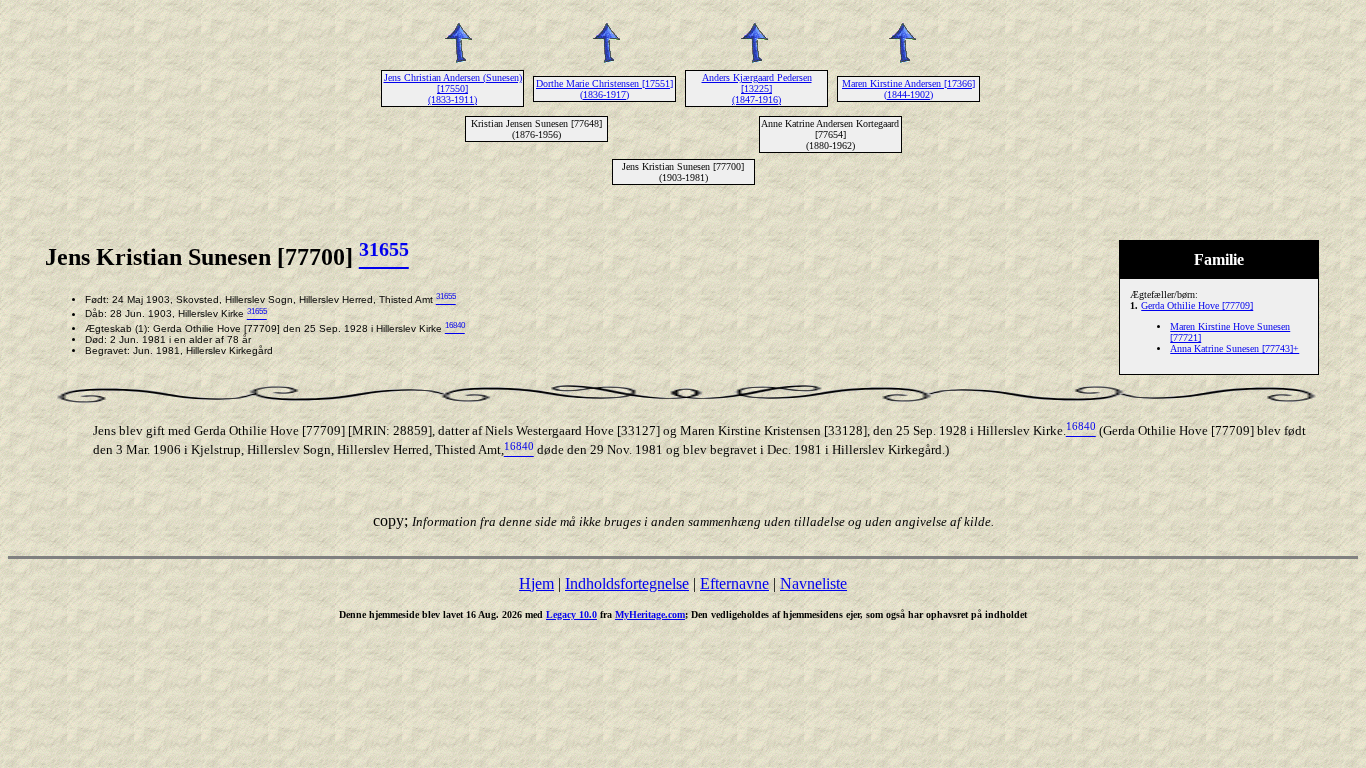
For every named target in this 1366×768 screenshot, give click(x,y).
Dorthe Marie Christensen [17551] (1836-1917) (604, 89)
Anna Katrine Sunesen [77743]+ (1234, 348)
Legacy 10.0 (571, 614)
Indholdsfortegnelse (627, 583)
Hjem (536, 583)
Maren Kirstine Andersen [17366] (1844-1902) (908, 89)
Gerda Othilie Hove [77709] (1197, 305)
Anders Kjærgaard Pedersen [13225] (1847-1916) (757, 88)
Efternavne (734, 583)
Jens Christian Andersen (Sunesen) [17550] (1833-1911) (453, 88)
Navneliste (813, 583)
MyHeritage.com (650, 614)
